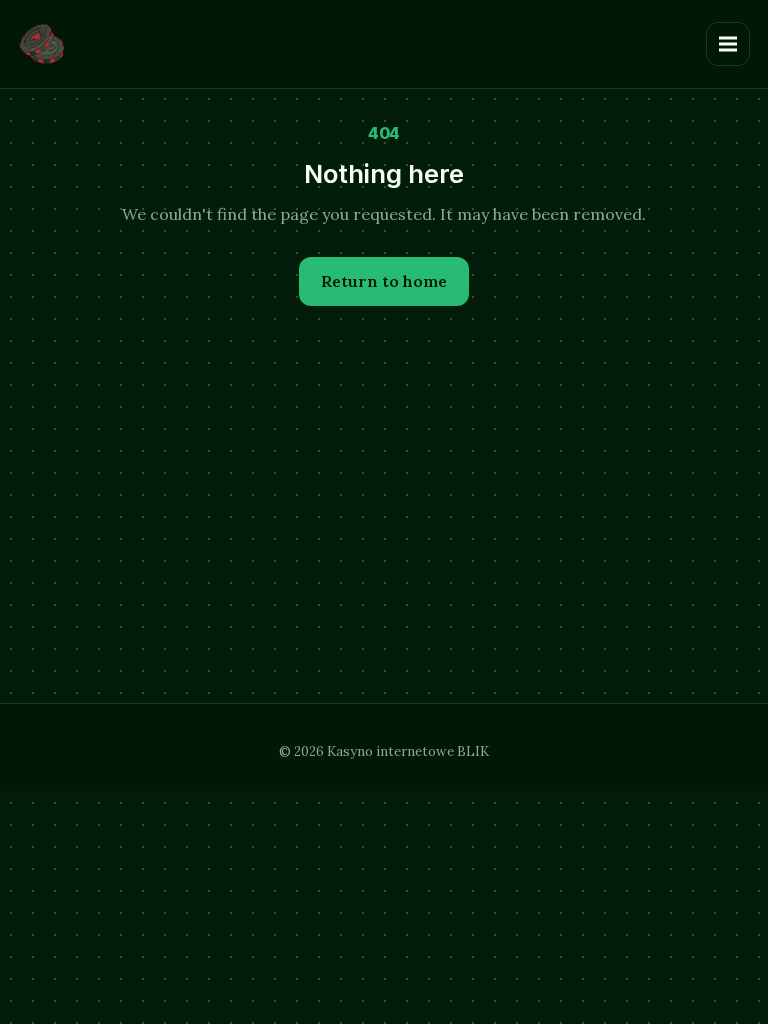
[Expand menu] (728, 44)
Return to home (384, 281)
